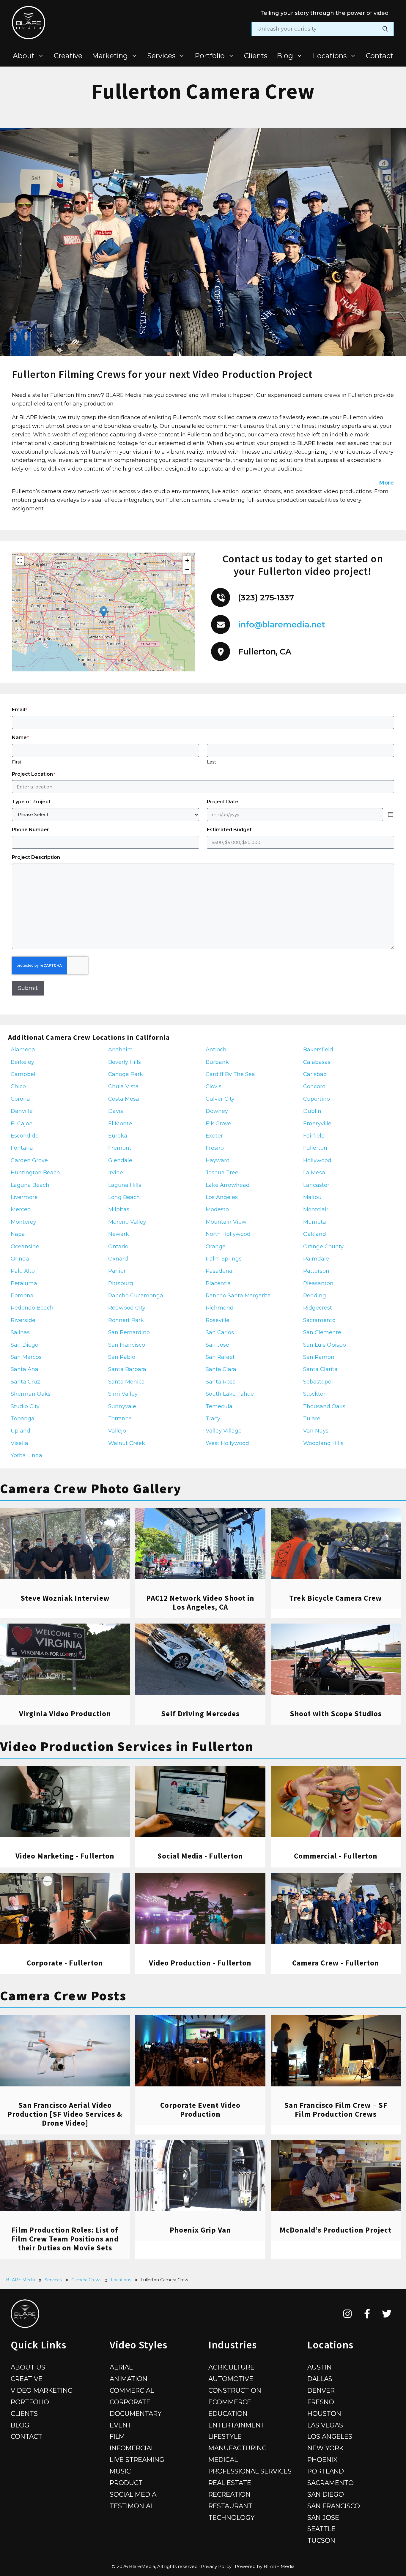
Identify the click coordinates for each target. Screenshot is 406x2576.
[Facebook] (367, 2314)
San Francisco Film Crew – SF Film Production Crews (336, 2110)
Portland (326, 2471)
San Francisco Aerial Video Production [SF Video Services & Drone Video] (65, 2114)
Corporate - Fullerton (65, 1963)
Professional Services (250, 2471)
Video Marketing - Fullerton (65, 1856)
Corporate (130, 2402)
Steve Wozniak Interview (65, 1598)
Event (121, 2425)
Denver (321, 2390)
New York (325, 2448)
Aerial (121, 2367)
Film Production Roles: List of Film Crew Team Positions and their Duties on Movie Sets (65, 2239)
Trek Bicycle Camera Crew (336, 1598)
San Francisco (334, 2506)
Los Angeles (330, 2436)
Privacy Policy (216, 2566)
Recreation (229, 2494)
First (17, 762)
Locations (330, 56)
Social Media (133, 2494)
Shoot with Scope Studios (336, 1714)
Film (117, 2436)
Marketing (110, 56)
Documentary (136, 2413)
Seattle (321, 2529)
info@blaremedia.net (282, 625)
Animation (129, 2379)
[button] (104, 612)
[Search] (385, 29)
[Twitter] (387, 2314)
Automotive (231, 2379)
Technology (232, 2517)
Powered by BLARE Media (265, 2566)
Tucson (321, 2540)
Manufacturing (238, 2448)
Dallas (320, 2379)
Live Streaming (137, 2460)
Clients (256, 56)
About (24, 56)
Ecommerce (230, 2402)
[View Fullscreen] (20, 561)
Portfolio (210, 56)
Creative (68, 56)
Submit (28, 988)
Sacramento (331, 2483)
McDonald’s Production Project (336, 2230)
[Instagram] (348, 2314)
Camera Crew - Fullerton (336, 1963)
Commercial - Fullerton (336, 1856)
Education (228, 2413)
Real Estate (230, 2483)
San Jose (323, 2517)
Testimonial (132, 2506)
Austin (320, 2367)
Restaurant (230, 2506)
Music (120, 2471)
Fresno (321, 2402)
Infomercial (132, 2448)
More (387, 483)
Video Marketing (42, 2390)
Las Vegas (325, 2425)
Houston (324, 2413)
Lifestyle (225, 2436)
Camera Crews (86, 2280)
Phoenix (322, 2460)
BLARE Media (21, 2280)
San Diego (326, 2494)
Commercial (132, 2390)
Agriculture (231, 2367)
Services (161, 56)
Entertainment (237, 2425)
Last (211, 762)
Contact (380, 56)
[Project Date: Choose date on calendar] (391, 815)
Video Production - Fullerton (200, 1963)
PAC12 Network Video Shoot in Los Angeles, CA (200, 1602)
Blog (285, 56)
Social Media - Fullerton (200, 1856)
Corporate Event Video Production (200, 2110)
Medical (223, 2460)
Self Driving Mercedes (200, 1714)
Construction (235, 2390)
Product (126, 2483)
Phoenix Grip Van (200, 2230)
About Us (28, 2367)
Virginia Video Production (65, 1714)
